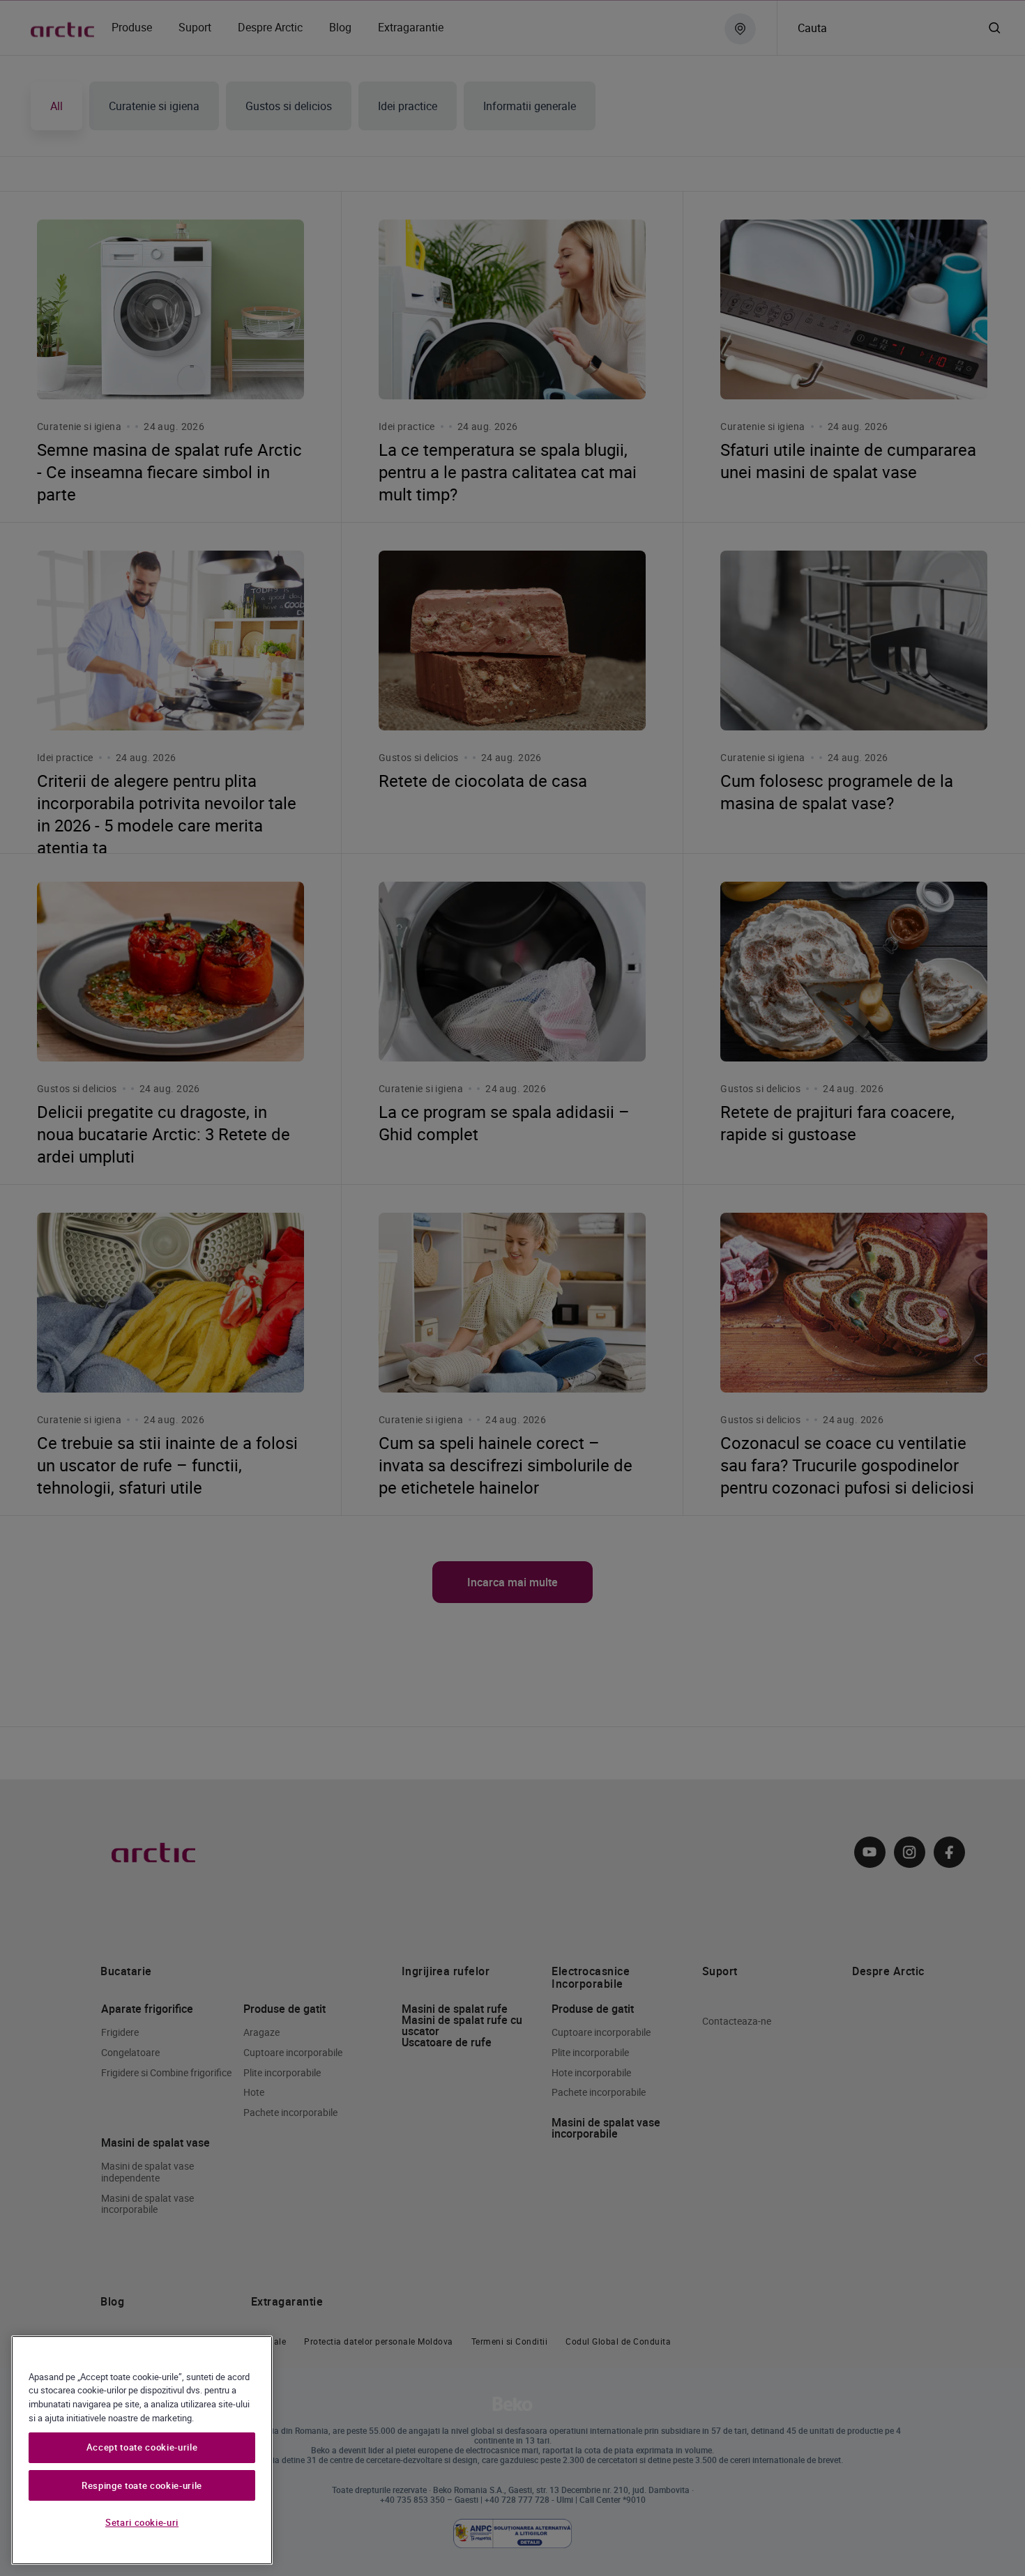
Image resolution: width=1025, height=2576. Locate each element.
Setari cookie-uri (142, 2522)
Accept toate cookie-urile (142, 2448)
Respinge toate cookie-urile (142, 2485)
